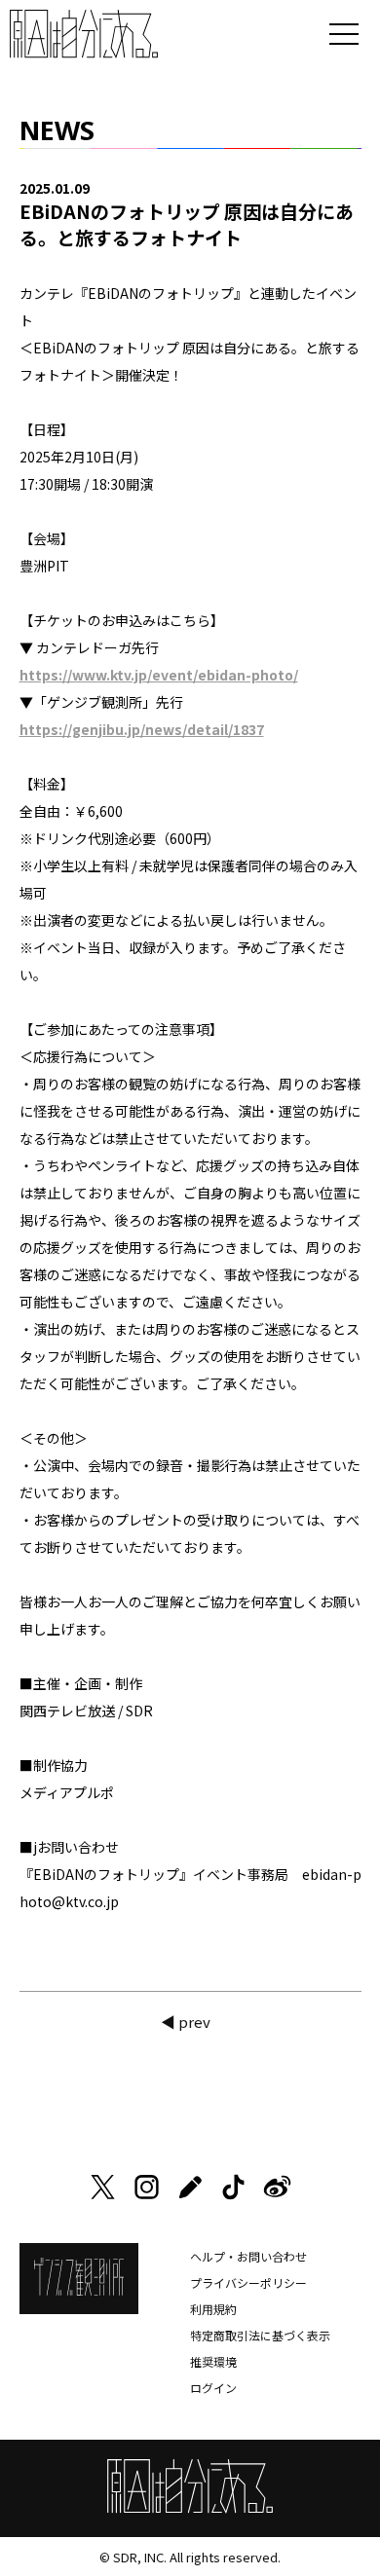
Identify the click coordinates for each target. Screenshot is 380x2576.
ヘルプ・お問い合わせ (248, 2256)
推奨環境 (213, 2361)
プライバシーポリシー (248, 2282)
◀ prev (186, 2022)
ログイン (213, 2388)
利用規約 (213, 2309)
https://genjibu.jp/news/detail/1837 (142, 729)
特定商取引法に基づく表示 (260, 2335)
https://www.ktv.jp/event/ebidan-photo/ (159, 675)
